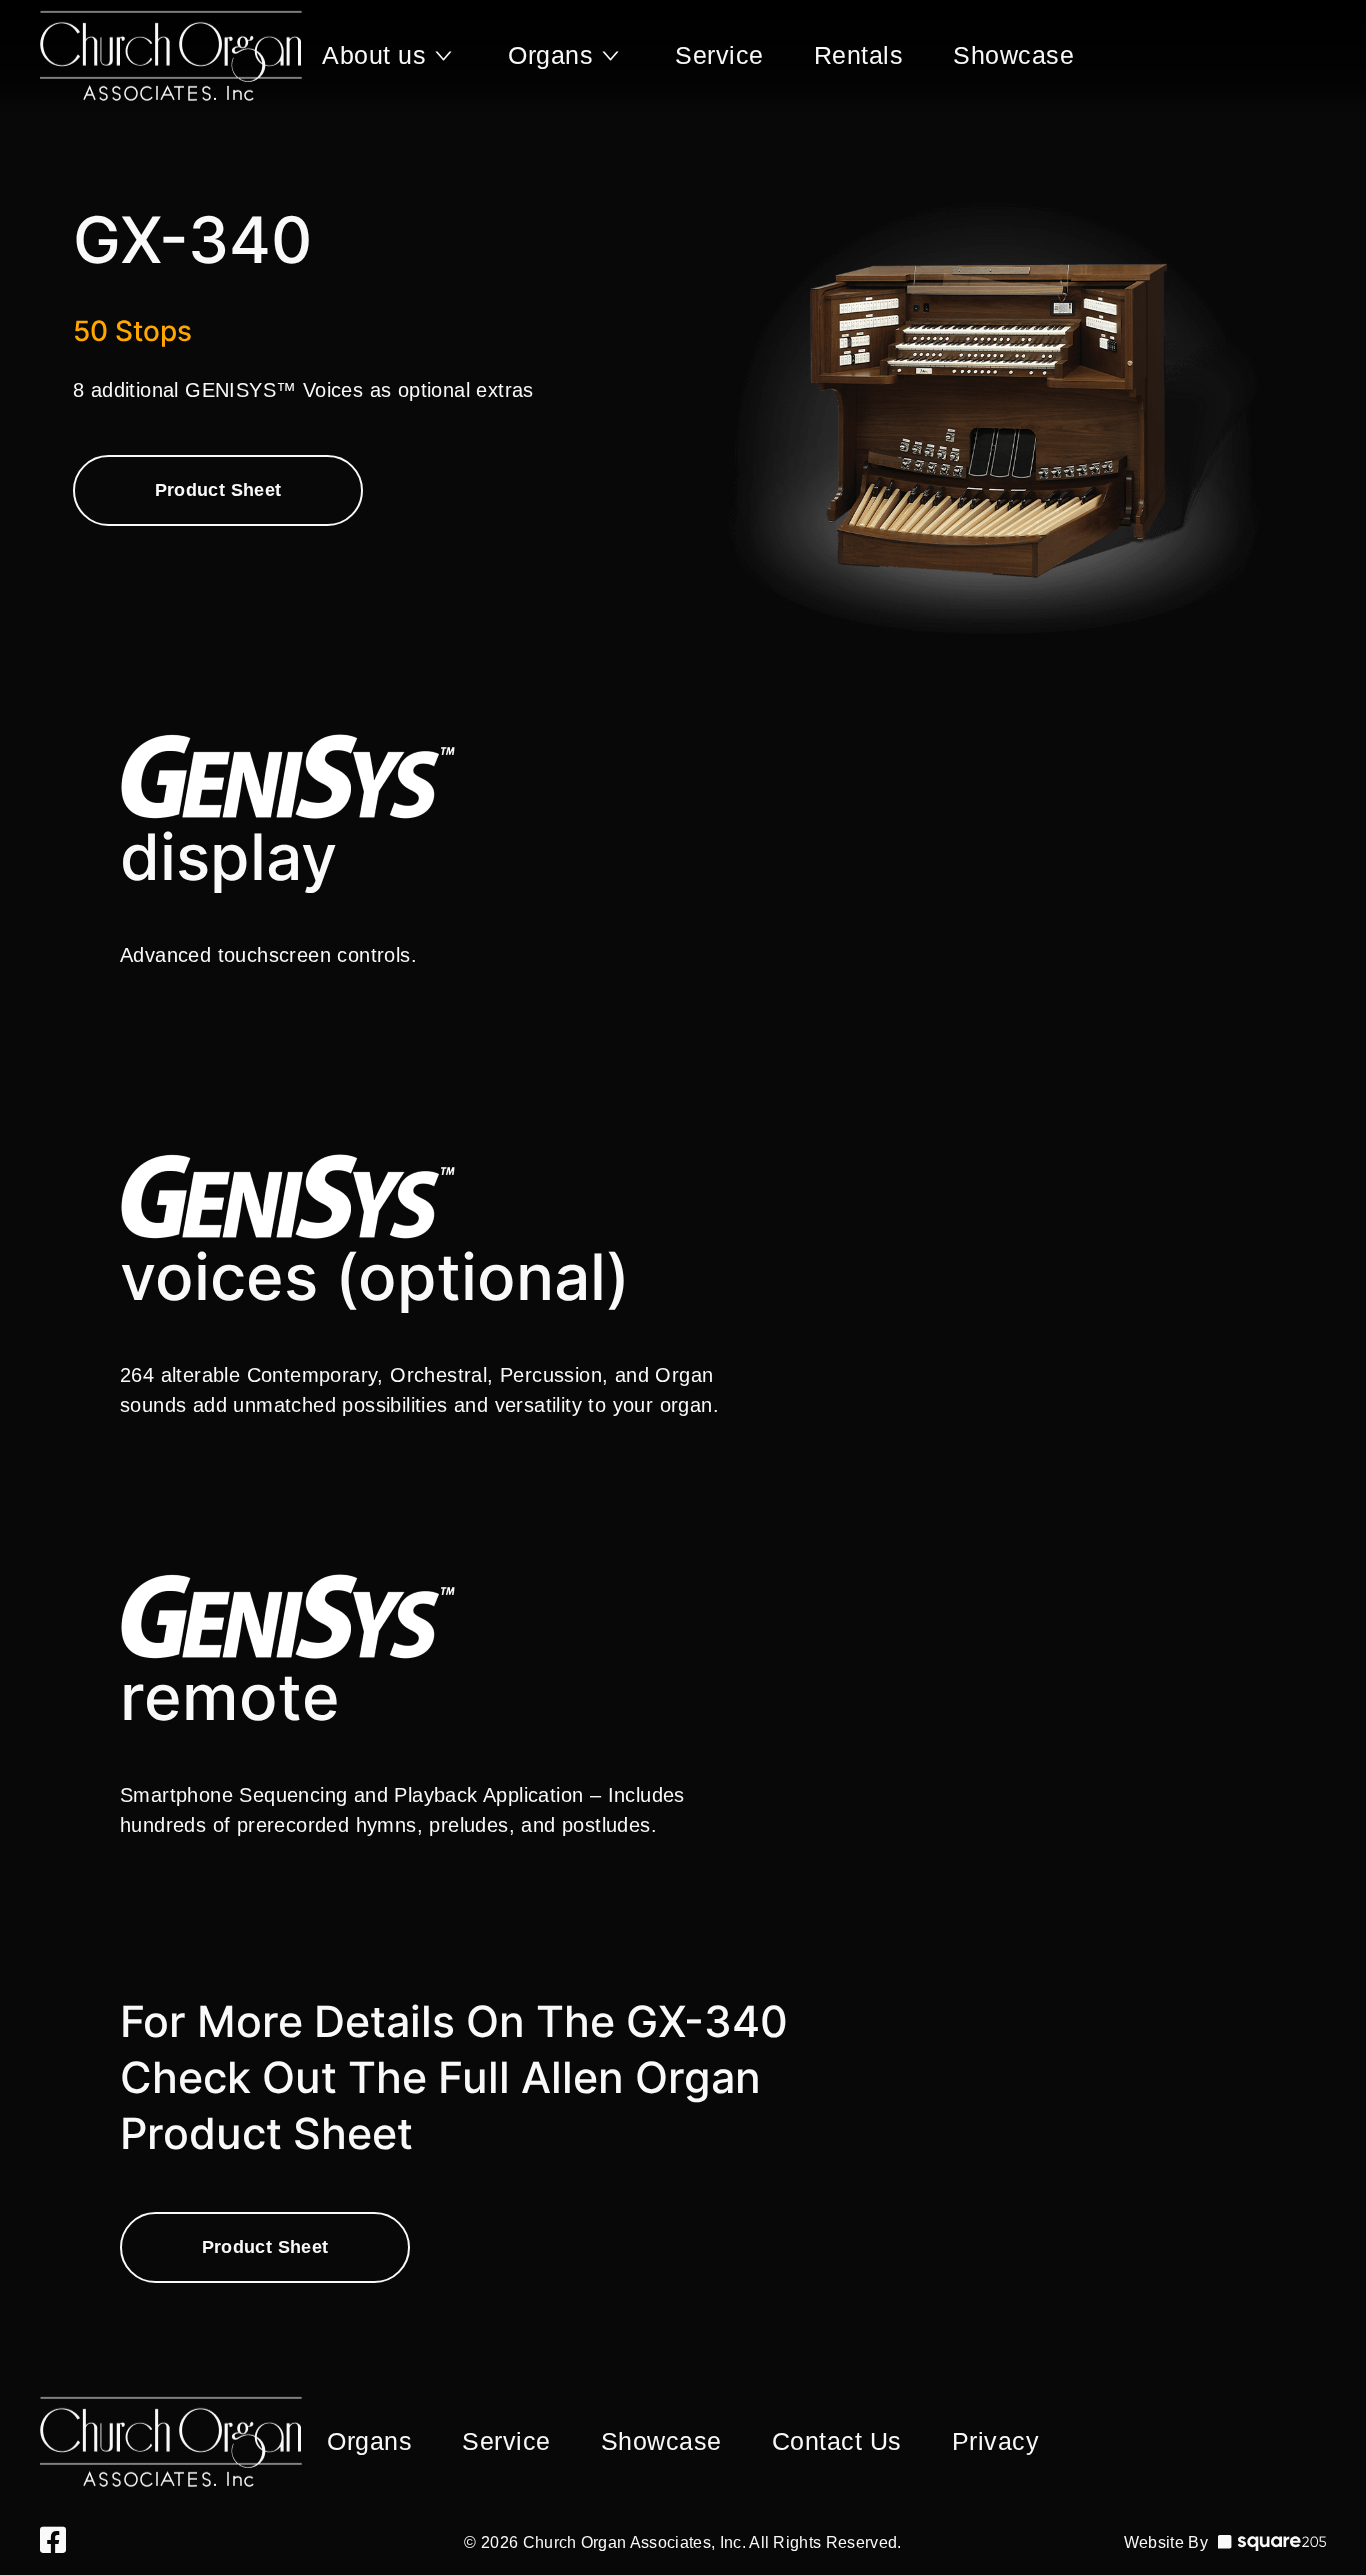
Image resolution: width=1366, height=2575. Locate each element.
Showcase (1013, 55)
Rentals (859, 55)
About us (374, 55)
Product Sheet (218, 490)
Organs (550, 55)
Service (719, 55)
